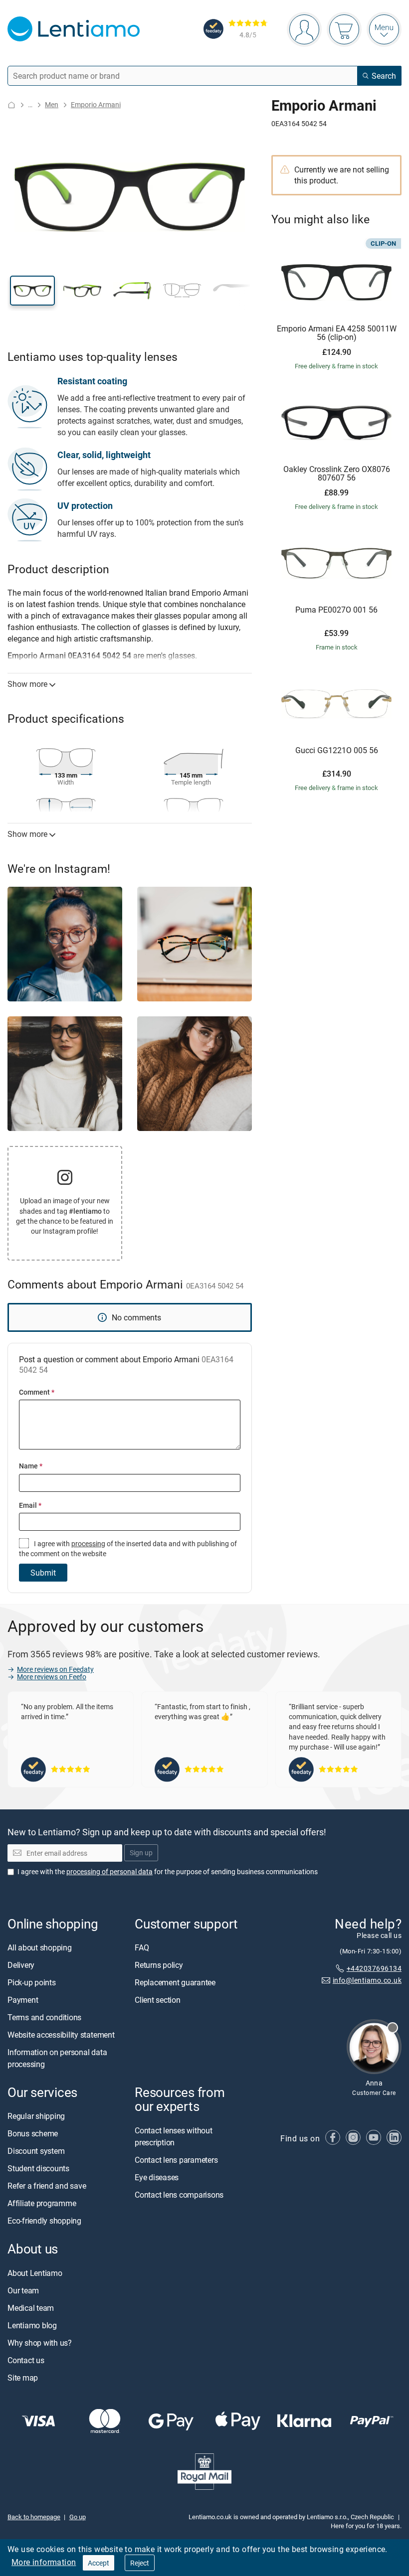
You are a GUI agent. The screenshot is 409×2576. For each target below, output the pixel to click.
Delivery (21, 1965)
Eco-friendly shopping (44, 2221)
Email (30, 1505)
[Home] (11, 105)
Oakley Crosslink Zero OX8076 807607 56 (337, 474)
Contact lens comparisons (179, 2195)
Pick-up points (32, 1983)
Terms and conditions (44, 2018)
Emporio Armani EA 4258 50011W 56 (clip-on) (337, 333)
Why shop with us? (40, 2343)
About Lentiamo (35, 2273)
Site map (23, 2378)
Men (52, 104)
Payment (23, 2000)
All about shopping (40, 1948)
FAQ (142, 1948)
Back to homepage (34, 2517)
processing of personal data (109, 1871)
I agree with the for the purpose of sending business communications (168, 1871)
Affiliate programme (42, 2204)
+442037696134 (374, 1968)
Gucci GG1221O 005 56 (337, 751)
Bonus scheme (33, 2134)
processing (88, 1543)
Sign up (141, 1853)
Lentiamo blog (32, 2325)
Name (31, 1466)
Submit (43, 1573)
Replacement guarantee (175, 1983)
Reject (140, 2563)
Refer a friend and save (47, 2186)
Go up (78, 2517)
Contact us (26, 2360)
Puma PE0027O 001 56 (336, 610)
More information (44, 2562)
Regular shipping (36, 2116)
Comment (37, 1392)
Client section (158, 2000)
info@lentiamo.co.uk (367, 1981)
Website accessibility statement (61, 2035)
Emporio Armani (96, 104)
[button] (32, 291)
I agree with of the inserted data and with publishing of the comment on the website (128, 1548)
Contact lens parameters (176, 2160)
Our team (23, 2290)
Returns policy (159, 1965)
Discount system (36, 2151)
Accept (99, 2563)
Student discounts (38, 2169)
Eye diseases (157, 2177)
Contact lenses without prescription (174, 2136)
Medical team (31, 2308)
